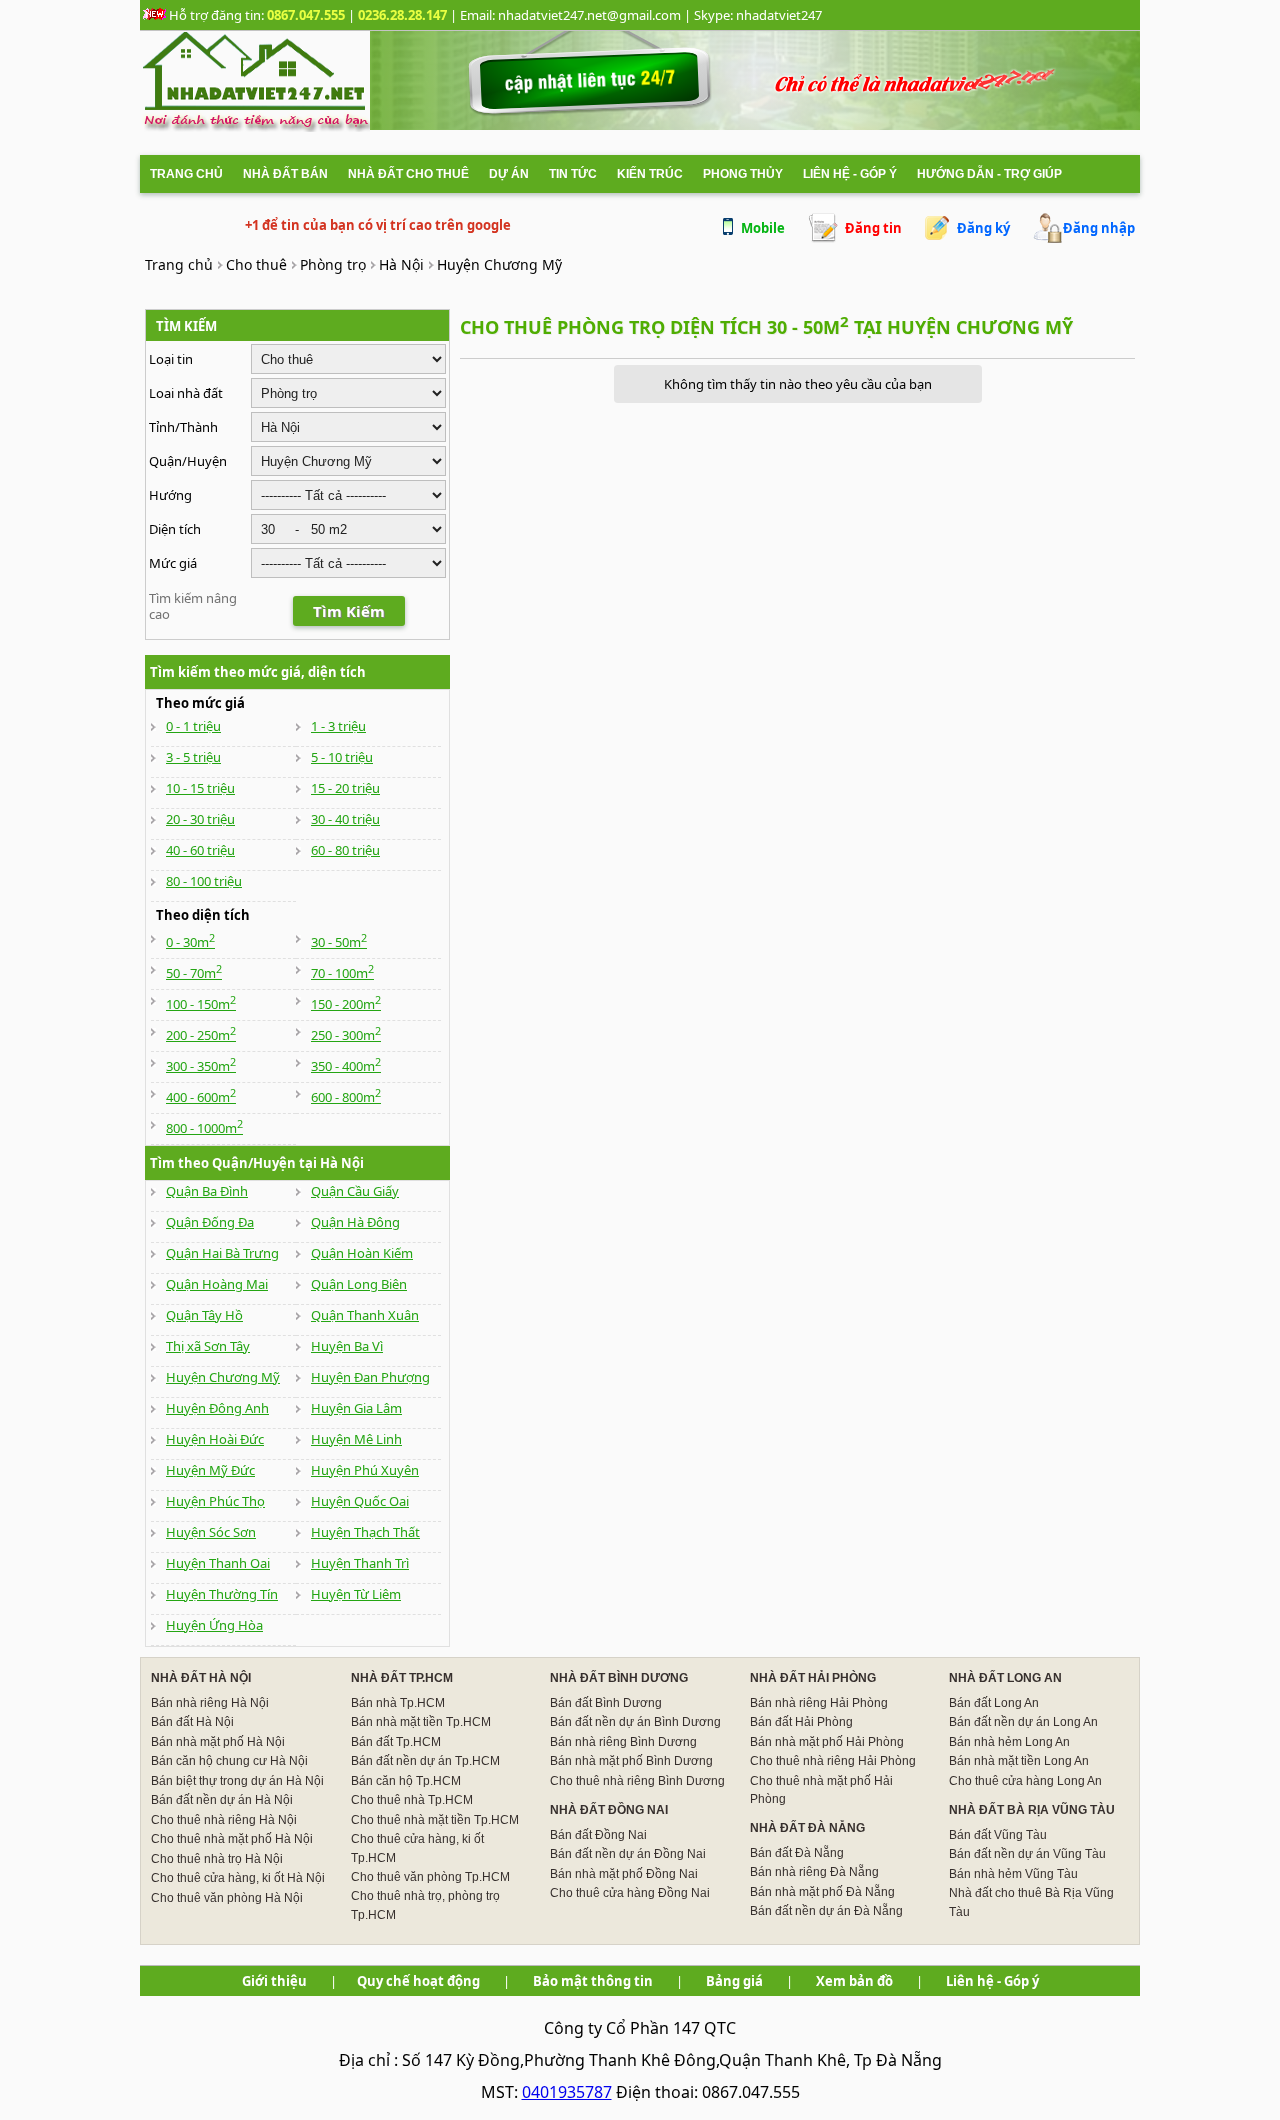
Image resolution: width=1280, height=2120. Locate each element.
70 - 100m (342, 973)
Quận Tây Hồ (204, 1315)
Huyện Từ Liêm (356, 1594)
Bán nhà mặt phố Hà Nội (218, 1742)
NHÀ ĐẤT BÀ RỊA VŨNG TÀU (1032, 1810)
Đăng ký (983, 228)
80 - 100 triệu (204, 881)
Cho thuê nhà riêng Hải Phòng (833, 1761)
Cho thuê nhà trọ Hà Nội (217, 1859)
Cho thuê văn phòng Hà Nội (227, 1898)
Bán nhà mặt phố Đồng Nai (624, 1874)
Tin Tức (573, 174)
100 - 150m (201, 1004)
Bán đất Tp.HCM (396, 1742)
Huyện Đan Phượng (370, 1377)
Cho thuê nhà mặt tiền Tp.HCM (435, 1820)
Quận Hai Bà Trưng (222, 1253)
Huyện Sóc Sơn (211, 1532)
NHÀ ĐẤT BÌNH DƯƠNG (619, 1678)
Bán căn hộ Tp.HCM (406, 1781)
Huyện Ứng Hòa (214, 1625)
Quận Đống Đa (210, 1222)
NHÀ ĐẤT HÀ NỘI (201, 1678)
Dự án (509, 174)
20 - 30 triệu (200, 819)
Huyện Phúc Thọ (215, 1501)
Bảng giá (734, 1981)
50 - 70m (194, 973)
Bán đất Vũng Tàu (998, 1835)
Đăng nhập (1099, 228)
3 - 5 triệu (193, 757)
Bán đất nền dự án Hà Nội (222, 1800)
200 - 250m (201, 1035)
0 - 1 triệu (193, 726)
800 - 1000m (204, 1128)
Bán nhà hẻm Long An (1009, 1742)
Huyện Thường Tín (222, 1594)
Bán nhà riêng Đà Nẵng (814, 1872)
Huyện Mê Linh (356, 1439)
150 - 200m (346, 1004)
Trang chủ (186, 174)
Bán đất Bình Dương (606, 1703)
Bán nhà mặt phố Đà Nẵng (822, 1892)
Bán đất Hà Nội (192, 1722)
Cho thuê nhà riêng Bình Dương (637, 1781)
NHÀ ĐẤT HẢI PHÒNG (813, 1678)
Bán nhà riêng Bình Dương (623, 1742)
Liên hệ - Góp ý (850, 174)
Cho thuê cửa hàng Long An (1025, 1781)
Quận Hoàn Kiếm (362, 1253)
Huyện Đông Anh (217, 1408)
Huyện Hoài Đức (215, 1439)
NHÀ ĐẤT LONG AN (1005, 1678)
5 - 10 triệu (342, 757)
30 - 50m (339, 942)
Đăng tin (873, 228)
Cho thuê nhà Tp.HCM (412, 1800)
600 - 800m (346, 1097)
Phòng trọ (333, 264)
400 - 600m (201, 1097)
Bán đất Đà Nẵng (797, 1853)
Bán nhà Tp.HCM (398, 1703)
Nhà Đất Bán (285, 174)
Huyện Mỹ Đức (210, 1470)
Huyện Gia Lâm (356, 1408)
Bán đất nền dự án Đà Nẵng (826, 1911)
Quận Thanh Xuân (365, 1315)
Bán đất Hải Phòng (801, 1722)
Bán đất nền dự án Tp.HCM (425, 1761)
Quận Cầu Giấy (355, 1191)
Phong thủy (743, 174)
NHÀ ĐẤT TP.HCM (402, 1678)
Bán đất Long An (994, 1703)
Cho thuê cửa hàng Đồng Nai (630, 1893)
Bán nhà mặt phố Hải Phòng (827, 1742)
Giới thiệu (274, 1981)
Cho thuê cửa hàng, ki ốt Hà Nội (238, 1878)
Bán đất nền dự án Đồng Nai (628, 1854)
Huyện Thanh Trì (360, 1563)
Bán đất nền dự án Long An (1023, 1722)
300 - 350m (201, 1066)
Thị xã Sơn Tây (208, 1346)
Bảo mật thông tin (593, 1981)
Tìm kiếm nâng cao (193, 606)
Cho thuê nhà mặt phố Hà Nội (232, 1839)
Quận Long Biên (359, 1284)
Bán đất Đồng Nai (598, 1835)
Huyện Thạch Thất (365, 1532)
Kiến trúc (650, 174)
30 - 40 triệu (345, 819)
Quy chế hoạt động (418, 1981)
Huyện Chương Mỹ (499, 264)
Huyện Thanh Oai (218, 1563)
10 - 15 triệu (200, 788)
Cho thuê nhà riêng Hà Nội (224, 1820)
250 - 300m (346, 1035)
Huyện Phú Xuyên (365, 1470)
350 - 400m (346, 1066)
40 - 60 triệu (200, 850)
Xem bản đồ (854, 1981)
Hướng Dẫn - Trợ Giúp (989, 174)
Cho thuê (256, 264)
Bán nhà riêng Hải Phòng (819, 1703)
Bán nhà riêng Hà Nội (210, 1703)
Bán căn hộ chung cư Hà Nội (229, 1761)
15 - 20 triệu (345, 788)
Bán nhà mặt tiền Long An (1019, 1761)
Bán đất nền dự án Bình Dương (635, 1722)
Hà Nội (401, 264)
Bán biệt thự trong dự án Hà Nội (237, 1781)
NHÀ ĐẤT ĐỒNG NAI (609, 1810)
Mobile (763, 228)
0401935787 (567, 2092)
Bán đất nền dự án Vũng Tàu (1027, 1854)
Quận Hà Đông (355, 1222)
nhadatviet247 (779, 15)
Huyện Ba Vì (347, 1346)
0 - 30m (190, 942)
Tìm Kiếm (349, 611)
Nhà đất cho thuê (408, 174)
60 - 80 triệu (345, 850)
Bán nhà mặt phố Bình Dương (631, 1761)
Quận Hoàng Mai (217, 1284)
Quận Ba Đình (207, 1191)
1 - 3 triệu (338, 726)
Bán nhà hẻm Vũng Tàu (1013, 1874)
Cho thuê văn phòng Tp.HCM (430, 1877)
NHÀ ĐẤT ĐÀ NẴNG (807, 1828)
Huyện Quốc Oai (360, 1501)
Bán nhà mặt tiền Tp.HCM (421, 1722)
